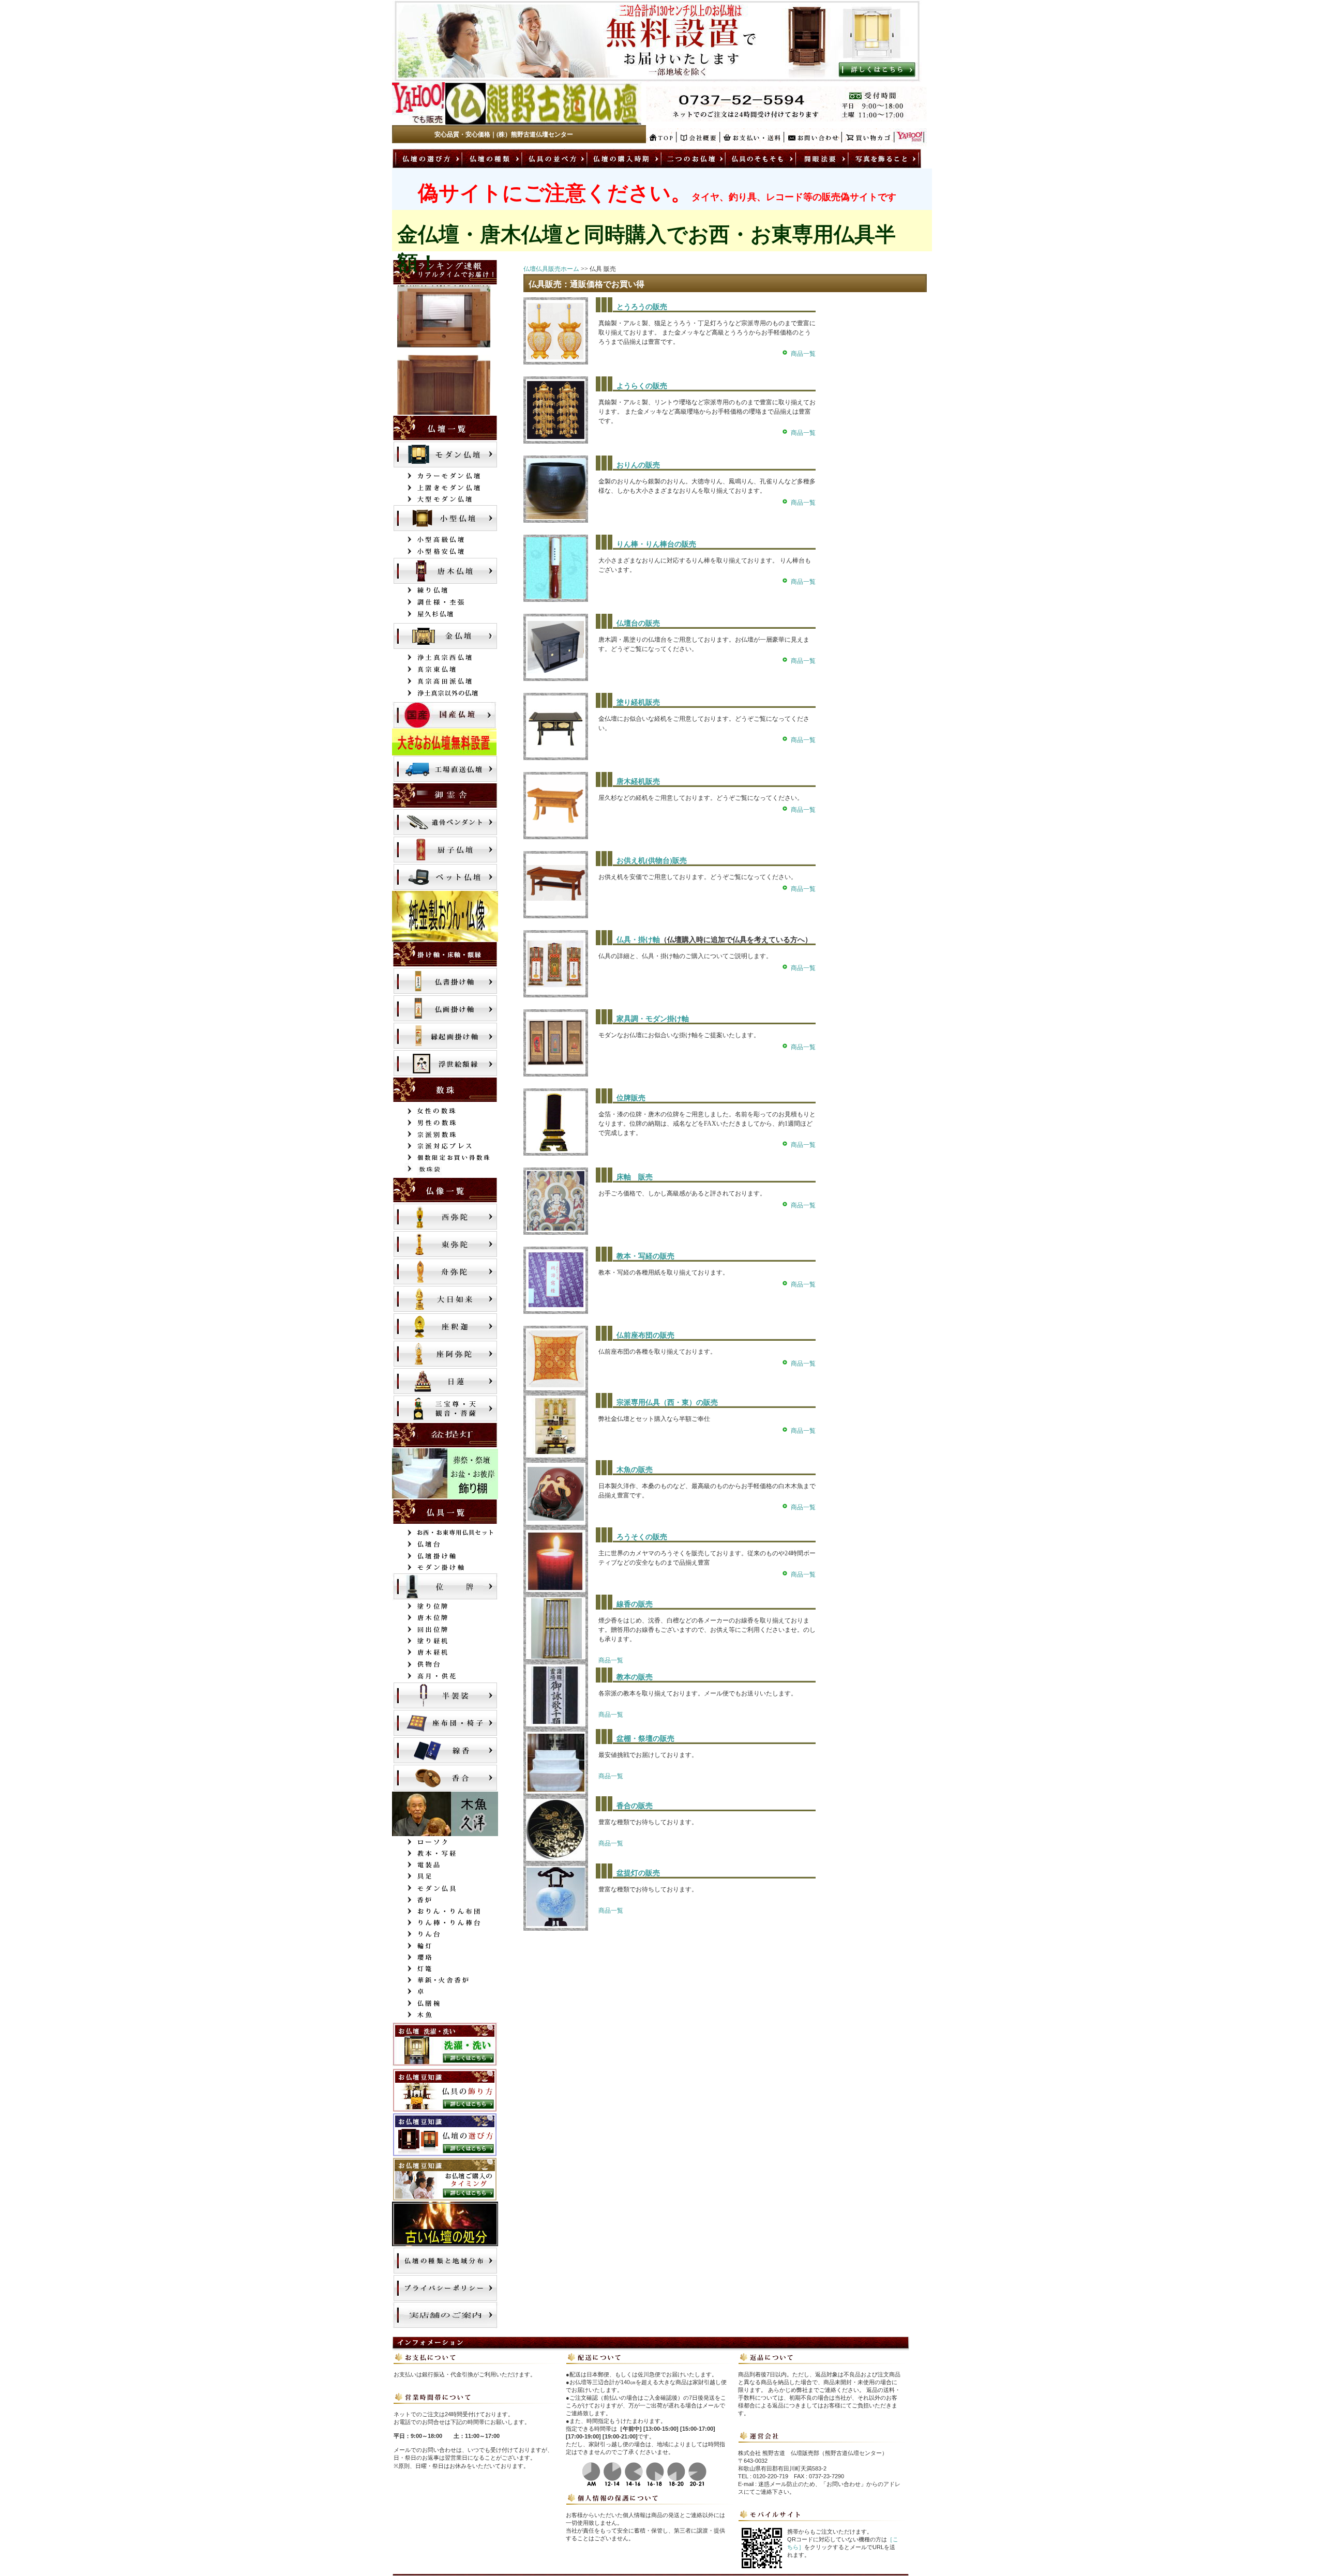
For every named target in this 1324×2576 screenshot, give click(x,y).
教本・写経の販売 (645, 1256)
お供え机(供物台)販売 (652, 861)
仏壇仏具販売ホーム (551, 269)
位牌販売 (631, 1098)
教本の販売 (635, 1677)
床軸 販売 (635, 1177)
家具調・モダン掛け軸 (653, 1019)
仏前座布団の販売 (645, 1335)
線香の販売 (635, 1604)
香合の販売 (635, 1806)
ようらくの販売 (642, 386)
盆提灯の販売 (638, 1873)
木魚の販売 (635, 1470)
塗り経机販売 (638, 702)
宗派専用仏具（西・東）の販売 (667, 1403)
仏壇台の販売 (638, 623)
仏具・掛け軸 (638, 940)
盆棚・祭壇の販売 (645, 1739)
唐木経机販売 (638, 782)
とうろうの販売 (642, 307)
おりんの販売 (638, 465)
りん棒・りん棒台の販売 (656, 544)
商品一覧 (803, 354)
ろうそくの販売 (642, 1537)
